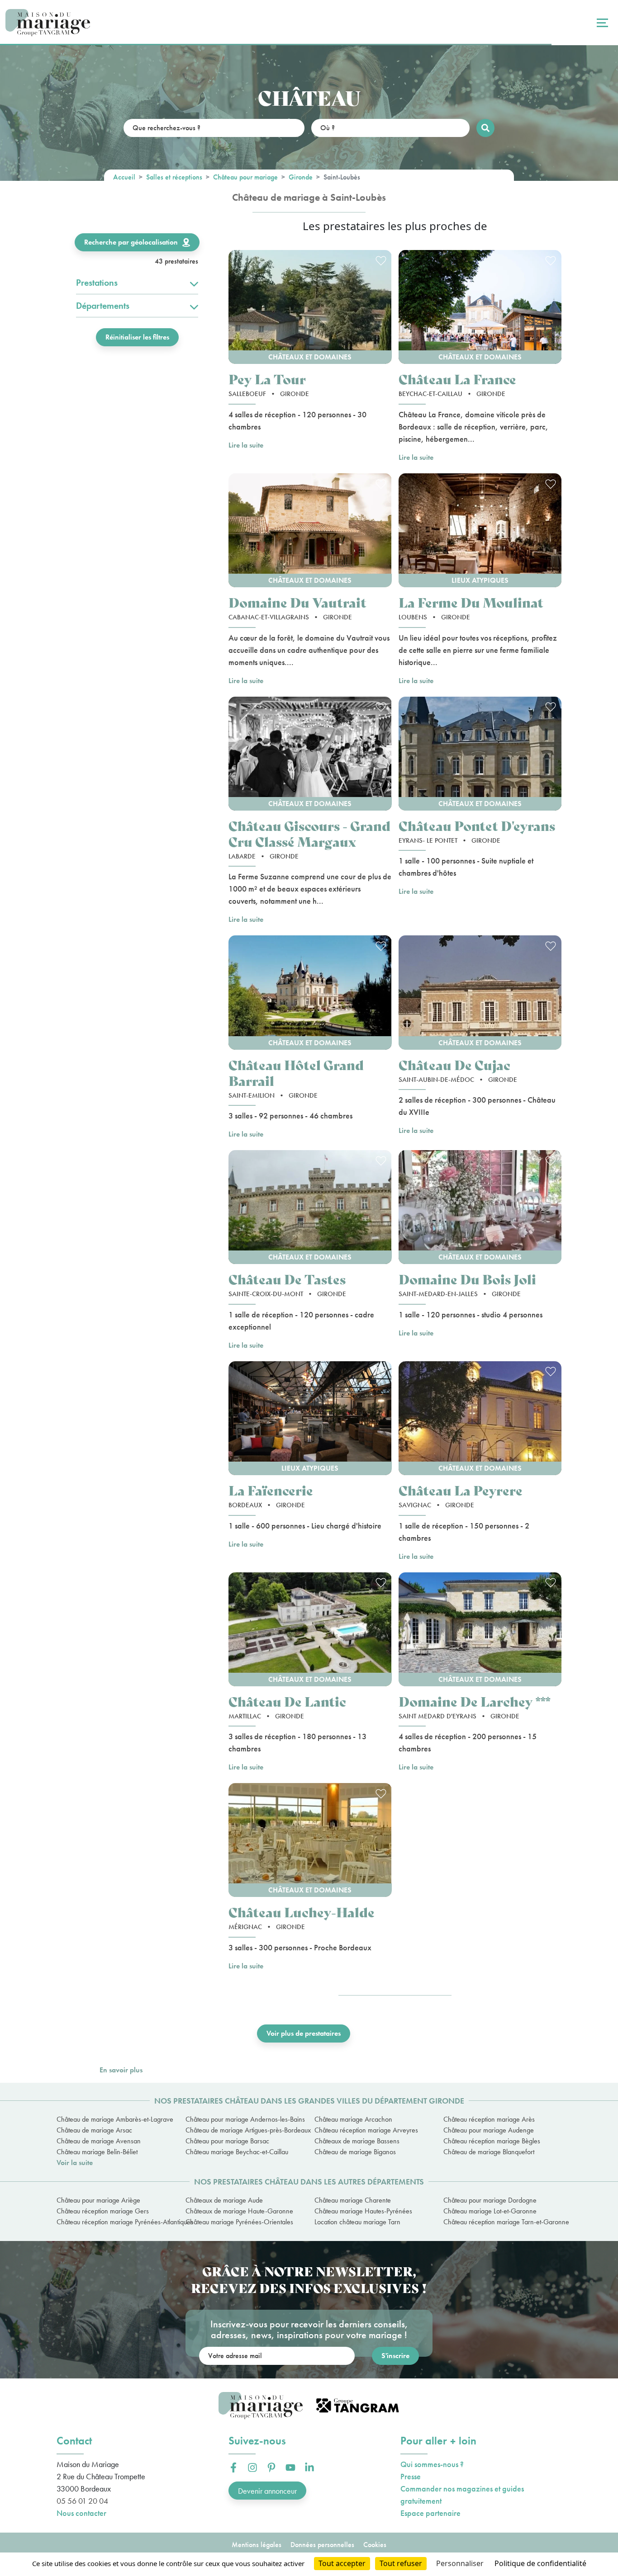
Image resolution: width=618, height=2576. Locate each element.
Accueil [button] (124, 177)
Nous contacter (81, 2513)
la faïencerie (271, 1490)
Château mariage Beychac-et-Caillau (237, 2152)
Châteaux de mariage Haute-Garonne (239, 2211)
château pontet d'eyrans (477, 825)
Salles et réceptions (174, 177)
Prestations (97, 283)
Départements (103, 306)
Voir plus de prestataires (304, 2033)
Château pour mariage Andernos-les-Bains (245, 2119)
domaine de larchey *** (475, 1701)
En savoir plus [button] (121, 2070)
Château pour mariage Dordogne (490, 2200)
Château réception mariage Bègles (492, 2141)
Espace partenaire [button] (430, 2513)
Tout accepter (342, 2563)
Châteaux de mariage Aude (224, 2200)
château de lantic (287, 1701)
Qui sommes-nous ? (432, 2464)
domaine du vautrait (297, 602)
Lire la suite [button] (246, 445)
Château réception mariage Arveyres (366, 2130)
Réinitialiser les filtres (137, 337)
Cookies (375, 2545)
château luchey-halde (302, 1912)
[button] (310, 307)
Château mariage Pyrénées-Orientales (239, 2222)
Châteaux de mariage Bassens (357, 2141)
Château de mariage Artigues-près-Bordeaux (245, 2130)
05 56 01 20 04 (82, 2501)
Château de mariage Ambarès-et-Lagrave (115, 2119)
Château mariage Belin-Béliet (97, 2152)
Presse (411, 2476)
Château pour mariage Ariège (98, 2200)
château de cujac (454, 1064)
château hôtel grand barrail (296, 1072)
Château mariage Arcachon (353, 2119)
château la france (457, 379)
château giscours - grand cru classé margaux (309, 833)
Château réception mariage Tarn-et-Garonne (502, 2222)
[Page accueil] (48, 23)
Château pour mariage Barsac (227, 2141)
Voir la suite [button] (75, 2163)
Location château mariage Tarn (357, 2222)
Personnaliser (460, 2563)
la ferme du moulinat (471, 602)
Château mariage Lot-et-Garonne (490, 2211)
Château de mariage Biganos (355, 2152)
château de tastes (287, 1279)
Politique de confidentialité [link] (540, 2563)
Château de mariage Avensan (99, 2141)
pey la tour (267, 379)
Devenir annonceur (267, 2491)
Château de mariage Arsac (94, 2130)
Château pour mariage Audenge (489, 2130)
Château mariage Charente (353, 2200)
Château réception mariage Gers (103, 2211)
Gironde (301, 177)
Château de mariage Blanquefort (489, 2152)
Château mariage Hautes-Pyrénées (363, 2211)
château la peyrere (461, 1490)
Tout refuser (401, 2563)
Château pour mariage (245, 177)
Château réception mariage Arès (489, 2119)
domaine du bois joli (467, 1279)
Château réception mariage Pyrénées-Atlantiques (116, 2222)
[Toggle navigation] (601, 23)
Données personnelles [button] (322, 2545)
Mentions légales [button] (257, 2545)
